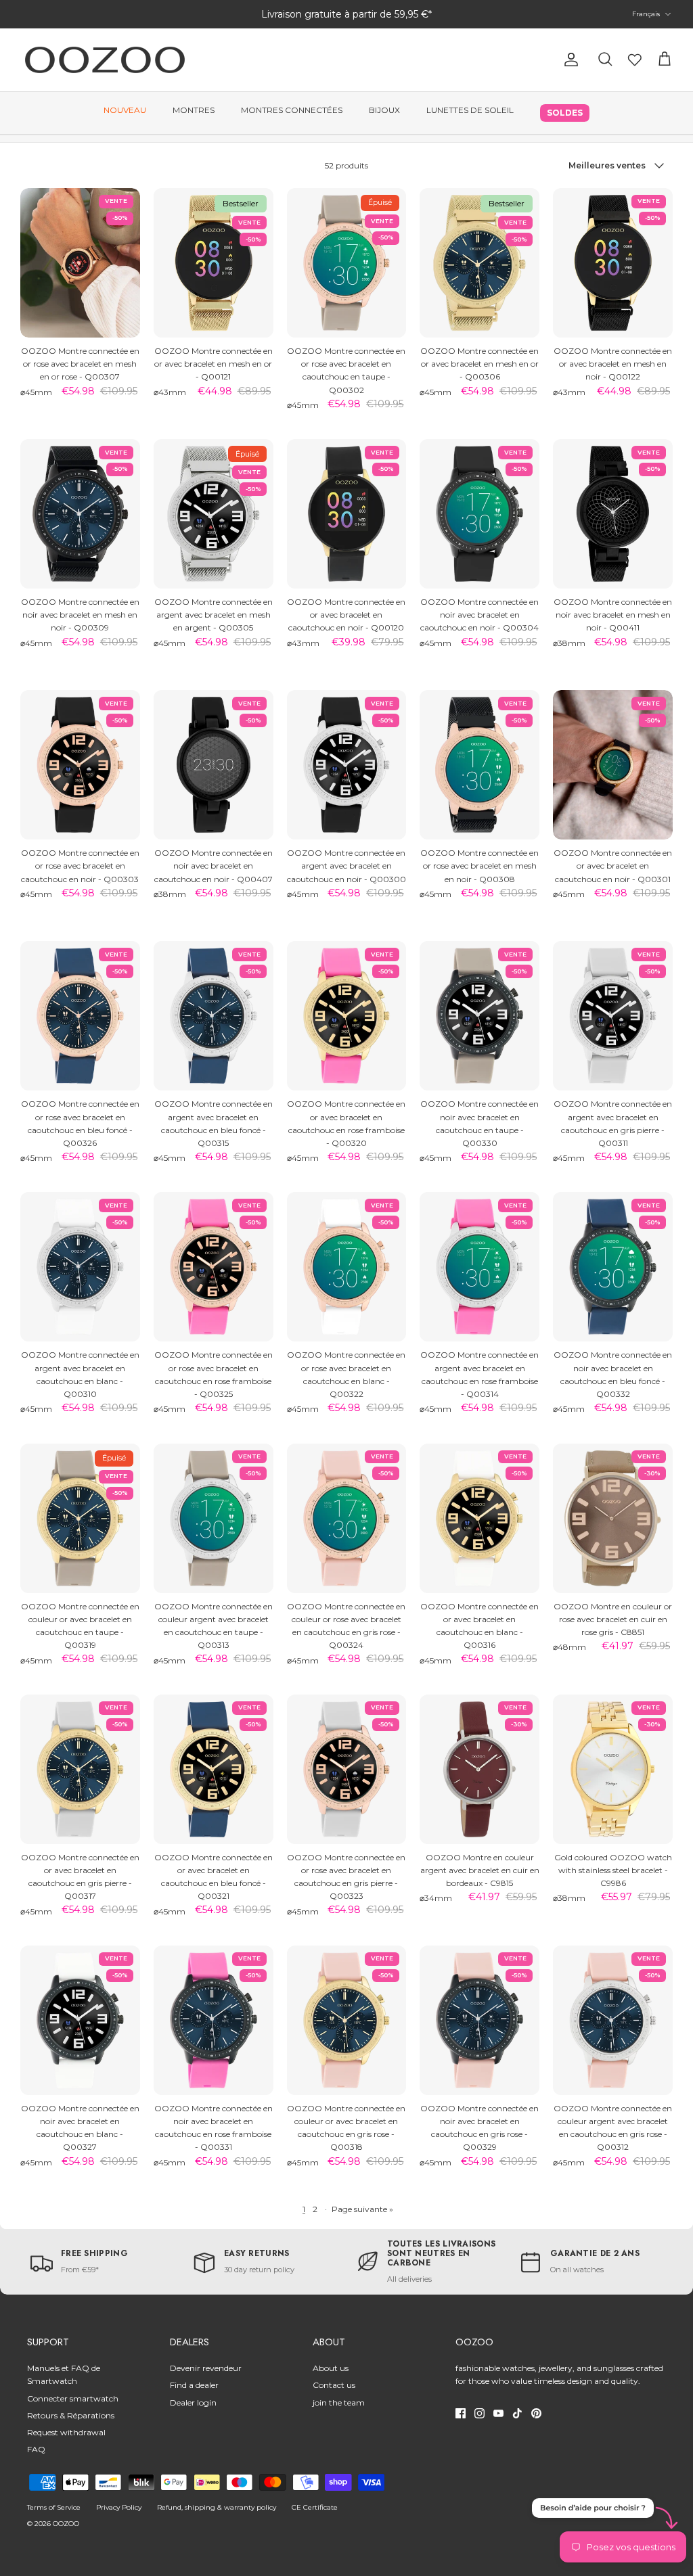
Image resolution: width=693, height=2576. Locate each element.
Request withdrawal (66, 2432)
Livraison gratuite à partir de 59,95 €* (346, 14)
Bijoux (384, 110)
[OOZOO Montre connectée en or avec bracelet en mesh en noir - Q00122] (613, 263)
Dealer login (193, 2402)
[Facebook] (461, 2413)
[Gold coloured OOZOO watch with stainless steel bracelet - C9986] (613, 1769)
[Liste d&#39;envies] (635, 60)
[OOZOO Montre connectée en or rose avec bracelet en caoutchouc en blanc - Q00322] (347, 1267)
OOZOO (66, 2524)
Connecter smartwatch (73, 2398)
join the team (339, 2402)
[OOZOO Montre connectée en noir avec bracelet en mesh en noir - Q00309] (80, 514)
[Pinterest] (536, 2413)
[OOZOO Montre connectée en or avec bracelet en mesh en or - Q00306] (479, 263)
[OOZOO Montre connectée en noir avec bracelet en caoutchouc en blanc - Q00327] (80, 2020)
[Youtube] (498, 2413)
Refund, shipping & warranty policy (217, 2507)
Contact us (334, 2385)
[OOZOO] (105, 60)
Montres (194, 110)
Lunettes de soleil (470, 110)
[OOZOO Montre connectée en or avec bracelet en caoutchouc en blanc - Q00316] (479, 1518)
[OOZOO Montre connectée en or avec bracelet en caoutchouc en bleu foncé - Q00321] (214, 1769)
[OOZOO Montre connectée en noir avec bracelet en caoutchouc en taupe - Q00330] (479, 1016)
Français (646, 14)
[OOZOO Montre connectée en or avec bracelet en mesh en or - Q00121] (214, 263)
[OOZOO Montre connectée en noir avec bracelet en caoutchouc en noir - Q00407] (214, 765)
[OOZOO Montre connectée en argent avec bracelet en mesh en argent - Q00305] (214, 514)
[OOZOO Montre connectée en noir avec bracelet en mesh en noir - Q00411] (613, 514)
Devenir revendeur (206, 2368)
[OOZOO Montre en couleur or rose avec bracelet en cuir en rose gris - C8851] (613, 1518)
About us (331, 2368)
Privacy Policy (119, 2507)
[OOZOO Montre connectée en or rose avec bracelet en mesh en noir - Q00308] (479, 765)
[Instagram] (479, 2413)
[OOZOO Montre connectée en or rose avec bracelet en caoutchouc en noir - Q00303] (80, 765)
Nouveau (125, 110)
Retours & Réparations (71, 2415)
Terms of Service (54, 2507)
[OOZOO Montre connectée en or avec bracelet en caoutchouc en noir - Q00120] (347, 514)
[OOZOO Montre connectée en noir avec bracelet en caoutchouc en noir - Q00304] (479, 514)
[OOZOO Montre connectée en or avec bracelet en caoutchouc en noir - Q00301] (613, 765)
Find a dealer (194, 2385)
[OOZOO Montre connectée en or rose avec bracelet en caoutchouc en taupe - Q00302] (347, 263)
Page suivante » (362, 2209)
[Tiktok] (517, 2413)
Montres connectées (292, 110)
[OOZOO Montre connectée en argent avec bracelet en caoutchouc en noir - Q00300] (347, 765)
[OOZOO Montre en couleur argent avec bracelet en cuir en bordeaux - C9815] (479, 1769)
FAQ (36, 2449)
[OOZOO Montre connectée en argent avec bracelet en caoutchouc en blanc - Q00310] (80, 1267)
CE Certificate (315, 2507)
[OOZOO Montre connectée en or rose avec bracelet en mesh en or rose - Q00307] (80, 263)
